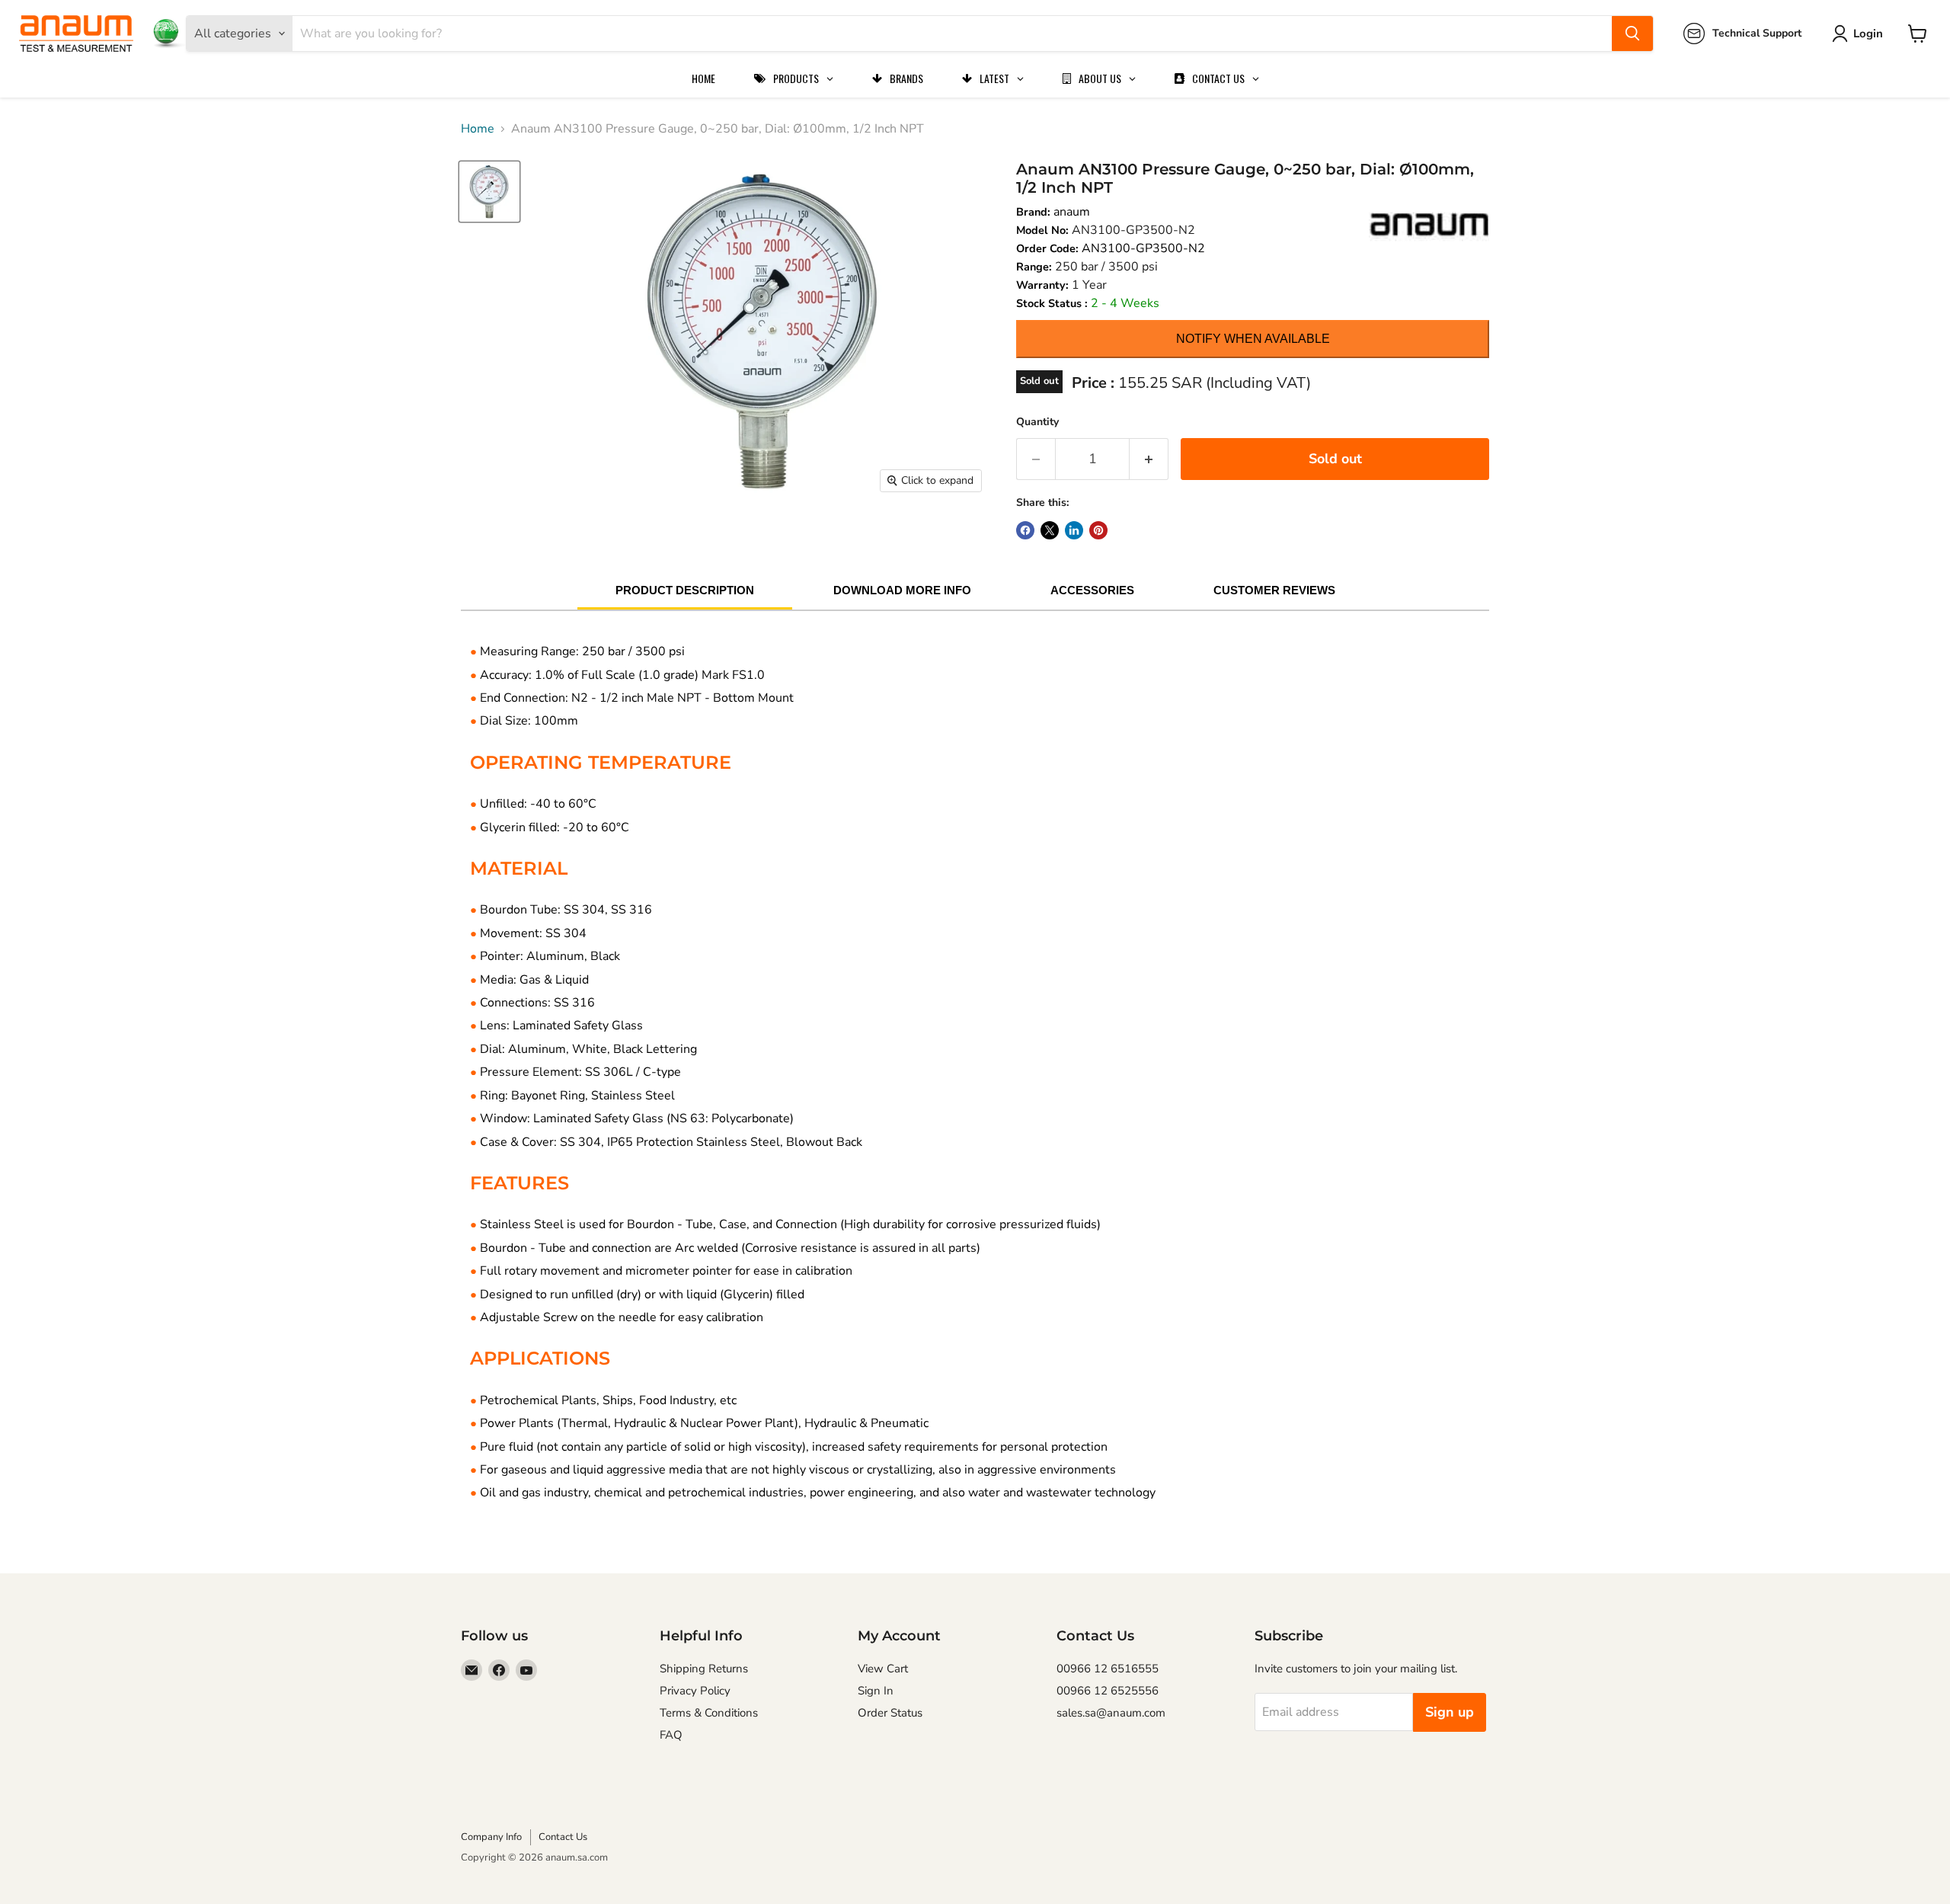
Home (478, 129)
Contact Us (563, 1837)
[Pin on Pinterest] (1098, 530)
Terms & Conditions (709, 1713)
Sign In (876, 1691)
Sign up (1450, 1712)
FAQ (671, 1735)
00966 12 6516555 (1108, 1669)
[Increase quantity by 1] (1149, 459)
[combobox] (952, 34)
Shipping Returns (704, 1669)
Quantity (1037, 422)
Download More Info (902, 590)
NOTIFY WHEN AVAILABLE (1253, 339)
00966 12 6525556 (1108, 1691)
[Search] (1632, 34)
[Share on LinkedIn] (1074, 530)
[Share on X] (1050, 530)
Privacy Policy (695, 1691)
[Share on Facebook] (1025, 530)
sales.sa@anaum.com (1111, 1713)
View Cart (883, 1669)
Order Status (890, 1713)
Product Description (685, 590)
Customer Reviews (1274, 590)
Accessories (1092, 590)
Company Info (491, 1837)
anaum (1072, 212)
